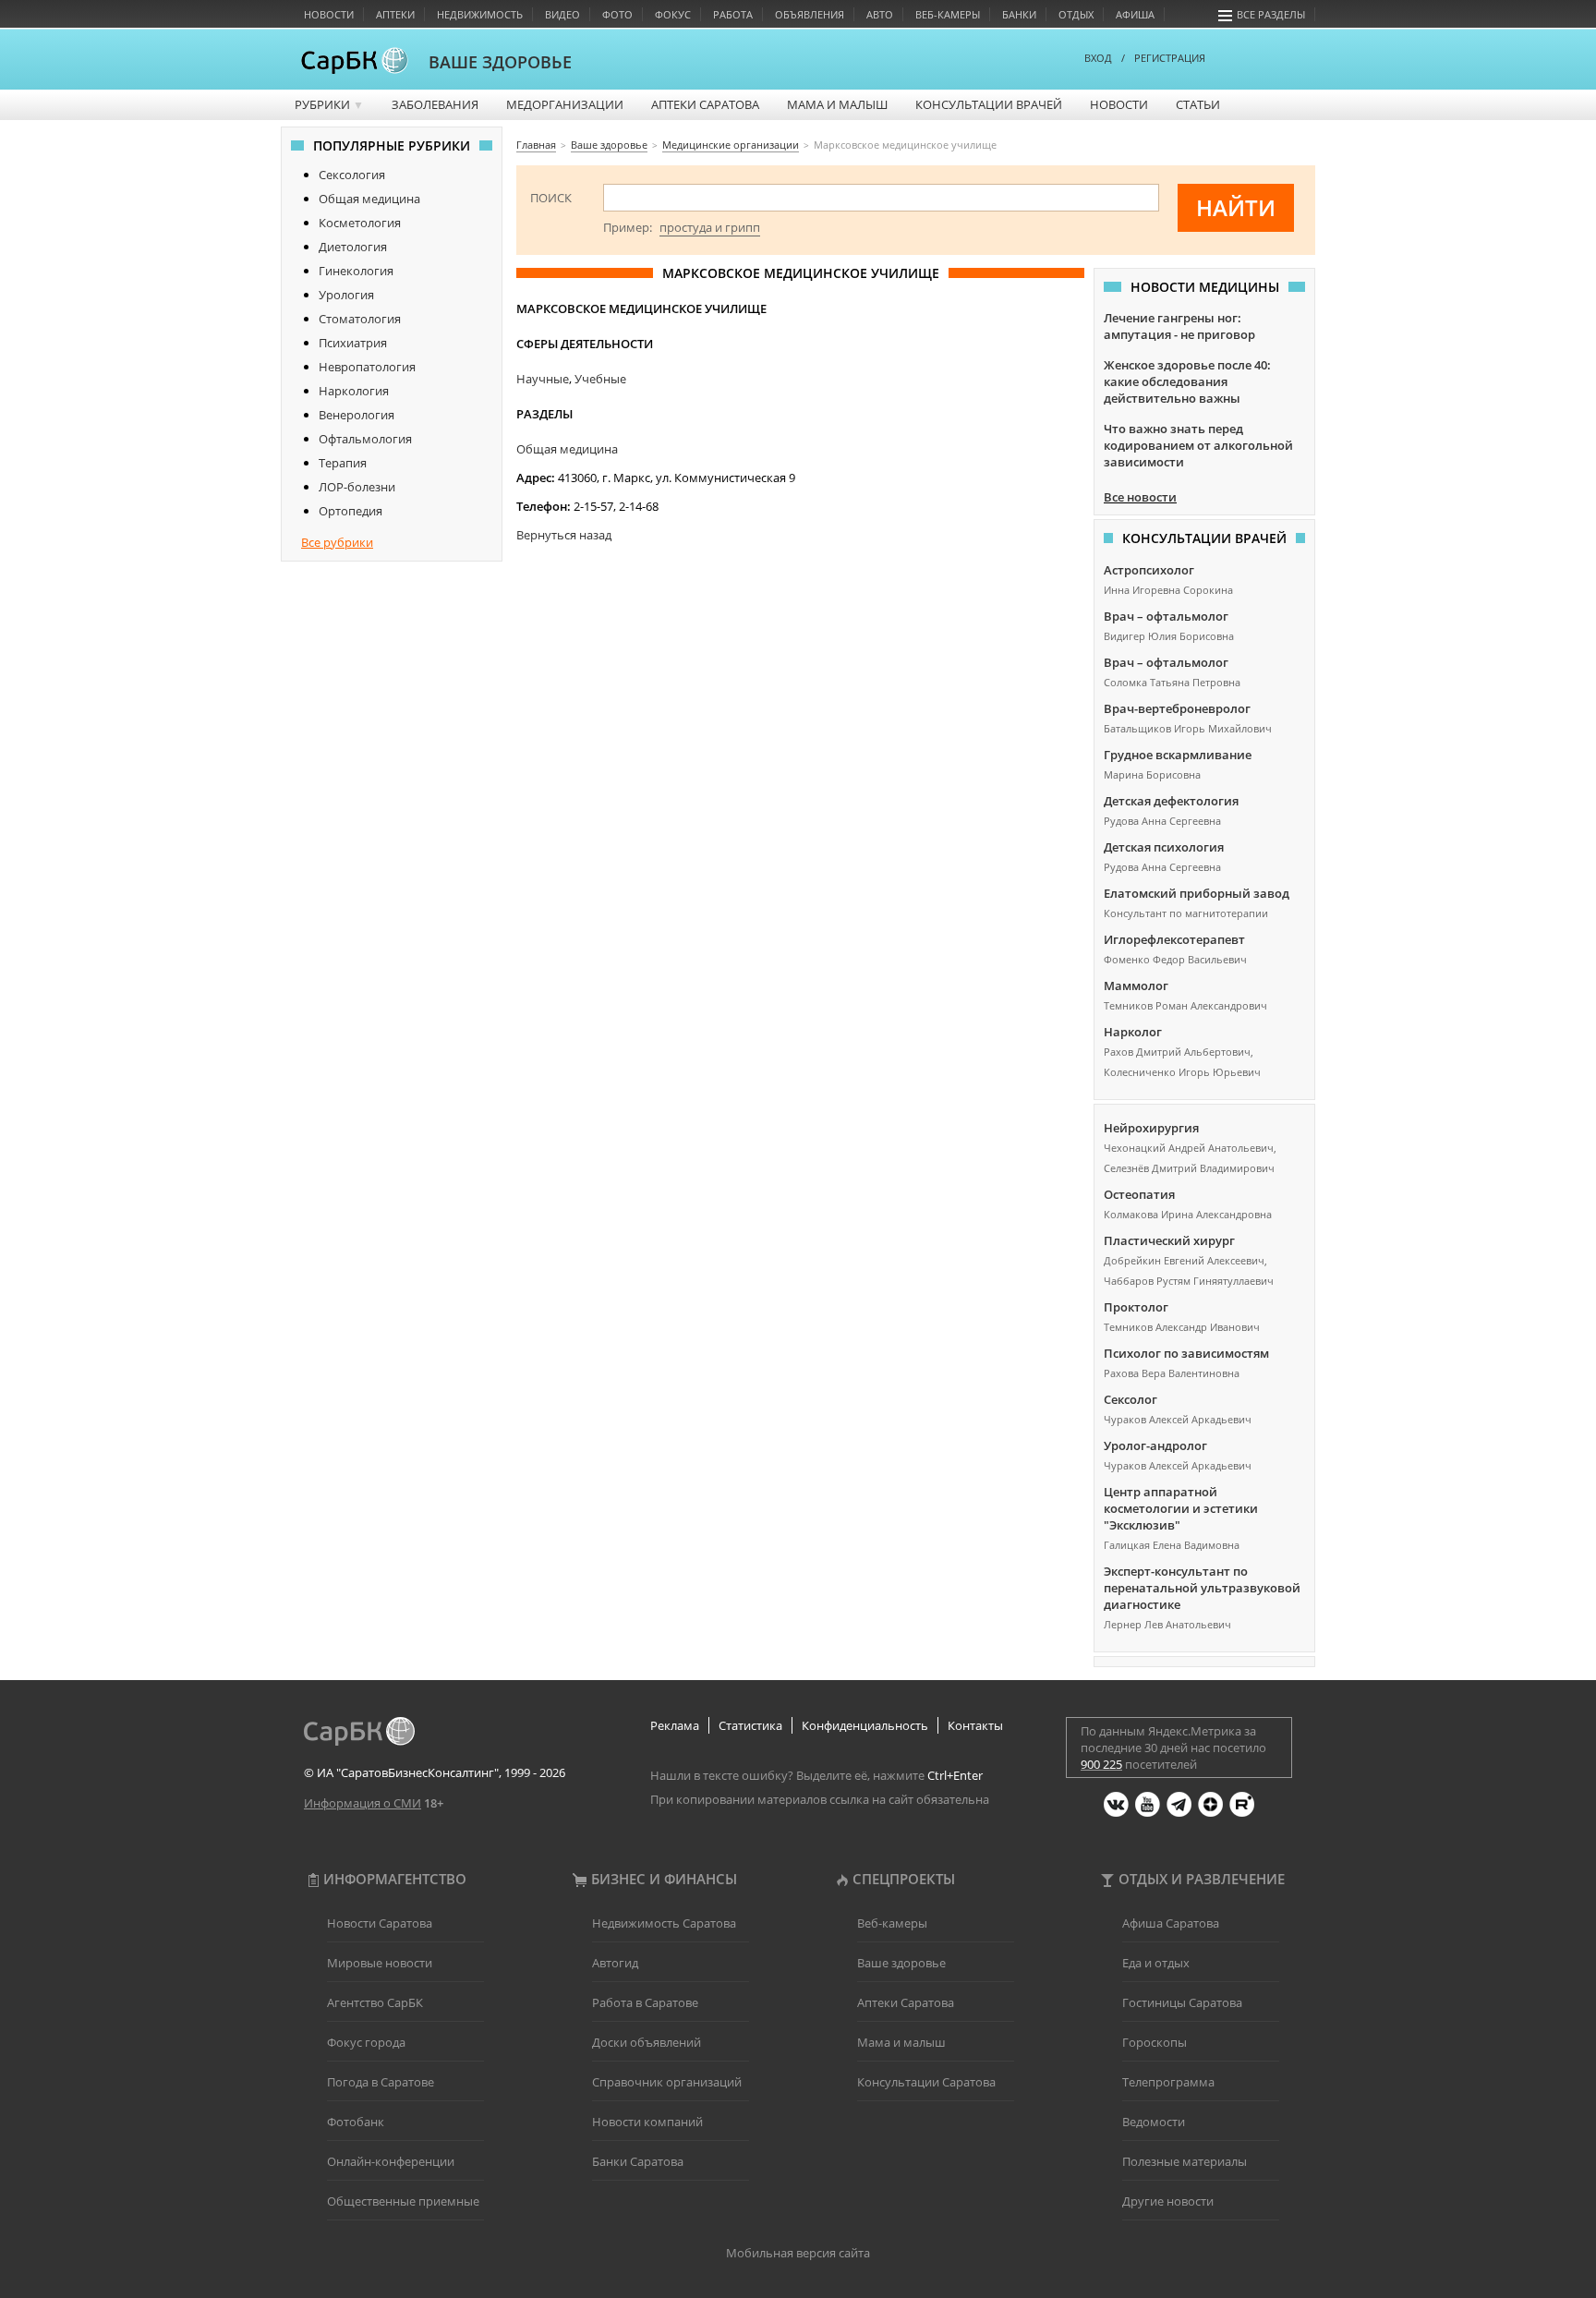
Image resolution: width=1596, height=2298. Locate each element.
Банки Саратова (638, 2161)
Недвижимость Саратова (664, 1923)
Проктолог (1136, 1307)
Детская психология (1164, 847)
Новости (329, 14)
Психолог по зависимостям (1186, 1353)
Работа (733, 14)
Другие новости (1168, 2201)
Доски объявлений (647, 2042)
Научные (543, 379)
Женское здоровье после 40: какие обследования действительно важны (1187, 381)
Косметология (360, 223)
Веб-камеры (948, 14)
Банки (1019, 14)
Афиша (1135, 14)
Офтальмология (365, 439)
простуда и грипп (710, 227)
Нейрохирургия (1151, 1128)
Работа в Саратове (645, 2002)
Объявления (810, 14)
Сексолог (1130, 1399)
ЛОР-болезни (357, 487)
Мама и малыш (837, 104)
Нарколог (1133, 1032)
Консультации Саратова (926, 2082)
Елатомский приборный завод (1197, 893)
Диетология (353, 247)
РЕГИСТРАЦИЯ (1170, 58)
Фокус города (366, 2042)
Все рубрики (337, 542)
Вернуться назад (564, 535)
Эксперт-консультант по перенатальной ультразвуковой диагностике (1202, 1588)
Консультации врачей (989, 104)
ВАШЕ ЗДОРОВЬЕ (500, 62)
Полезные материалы (1185, 2161)
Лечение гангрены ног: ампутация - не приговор (1179, 326)
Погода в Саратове (381, 2082)
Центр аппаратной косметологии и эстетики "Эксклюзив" (1181, 1508)
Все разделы (1271, 14)
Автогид (615, 1963)
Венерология (357, 415)
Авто (880, 14)
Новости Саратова (380, 1923)
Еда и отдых (1156, 1963)
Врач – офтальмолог (1166, 616)
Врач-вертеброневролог (1177, 708)
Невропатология (367, 367)
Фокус (673, 14)
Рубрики (329, 104)
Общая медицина (369, 199)
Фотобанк (356, 2122)
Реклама (675, 1725)
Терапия (343, 463)
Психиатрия (353, 343)
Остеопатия (1139, 1194)
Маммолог (1136, 986)
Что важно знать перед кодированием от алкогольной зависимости (1198, 445)
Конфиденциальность (865, 1725)
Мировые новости (380, 1963)
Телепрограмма (1168, 2082)
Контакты (975, 1725)
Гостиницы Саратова (1182, 2002)
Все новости (1140, 497)
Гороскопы (1155, 2042)
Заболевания (435, 104)
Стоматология (360, 319)
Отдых (1076, 14)
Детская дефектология (1171, 801)
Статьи (1198, 104)
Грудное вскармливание (1178, 755)
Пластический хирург (1169, 1240)
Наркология (354, 391)
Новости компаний (647, 2122)
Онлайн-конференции (391, 2161)
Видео (562, 14)
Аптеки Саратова (705, 104)
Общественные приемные (403, 2201)
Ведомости (1154, 2122)
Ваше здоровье (901, 1963)
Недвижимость (480, 14)
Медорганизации (565, 104)
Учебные (600, 379)
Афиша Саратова (1171, 1923)
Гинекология (356, 271)
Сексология (352, 175)
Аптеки (395, 14)
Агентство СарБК (375, 2002)
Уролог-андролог (1155, 1445)
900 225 (1101, 1764)
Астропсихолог (1149, 570)
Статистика (750, 1725)
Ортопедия (351, 511)
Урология (346, 295)
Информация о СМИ (363, 1803)
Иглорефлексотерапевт (1174, 939)
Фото (617, 14)
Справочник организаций (667, 2082)
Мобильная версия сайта (798, 2253)
